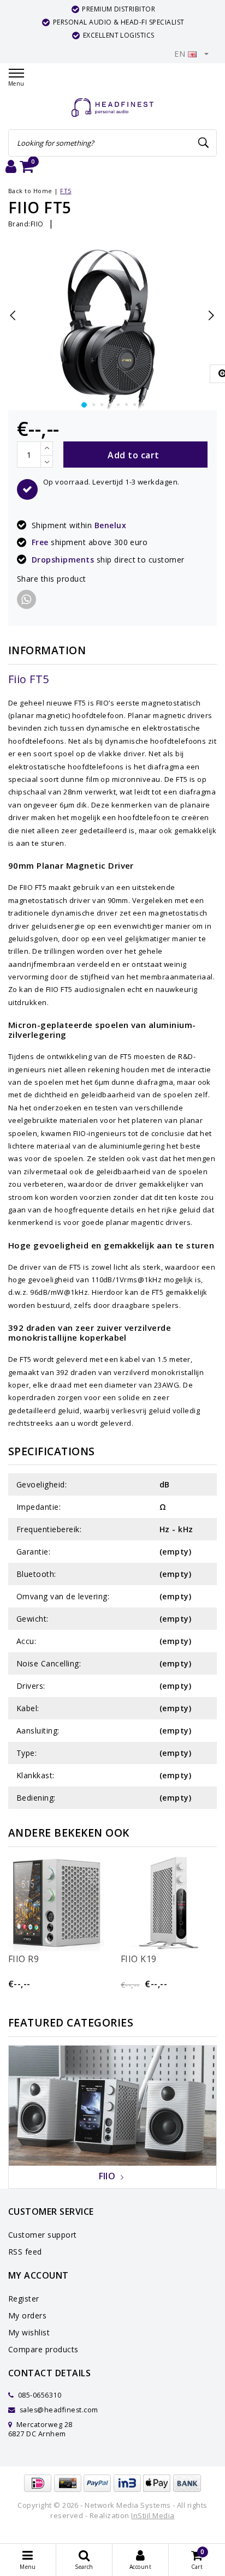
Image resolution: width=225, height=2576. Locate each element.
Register (24, 2299)
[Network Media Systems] (112, 108)
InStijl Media (153, 2515)
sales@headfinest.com (59, 2410)
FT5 (66, 191)
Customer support (43, 2235)
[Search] (204, 143)
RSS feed (25, 2252)
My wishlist (29, 2332)
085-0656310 (39, 2395)
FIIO (37, 224)
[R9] (56, 1903)
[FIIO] (112, 2105)
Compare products (43, 2349)
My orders (27, 2315)
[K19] (169, 1903)
